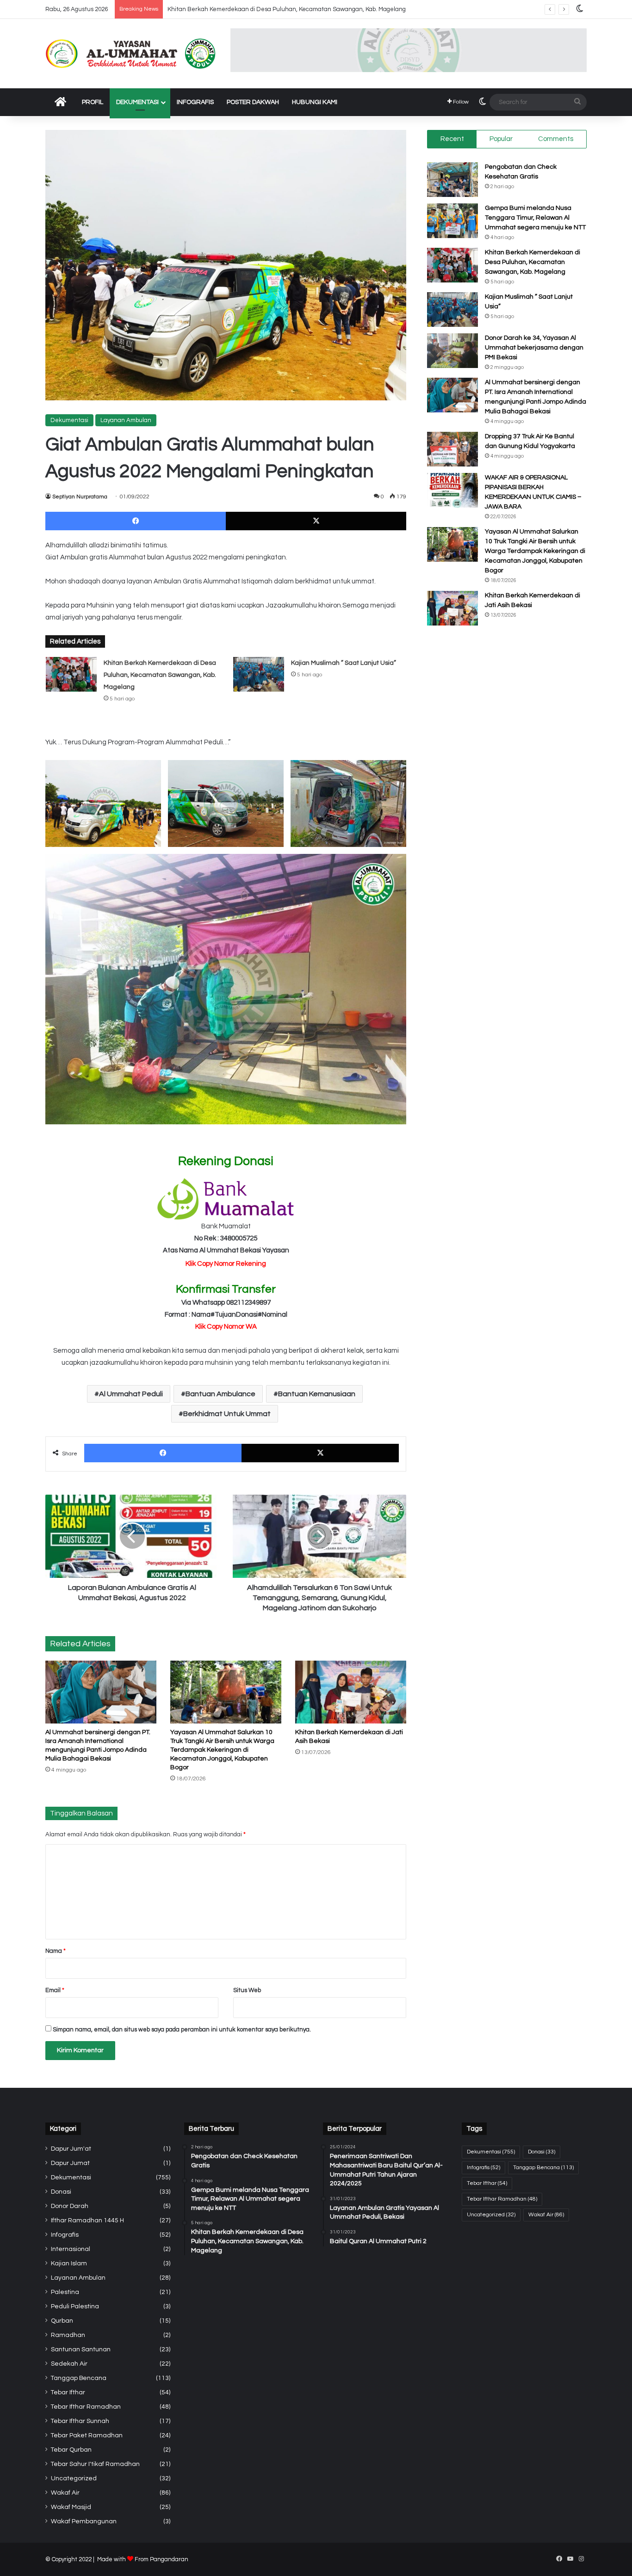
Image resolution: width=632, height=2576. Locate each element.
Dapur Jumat (70, 2163)
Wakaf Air (65, 2493)
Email (55, 1990)
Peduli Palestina (75, 2306)
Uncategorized (74, 2478)
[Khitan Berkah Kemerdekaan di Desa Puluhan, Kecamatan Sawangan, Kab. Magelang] (71, 674)
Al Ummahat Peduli (131, 1394)
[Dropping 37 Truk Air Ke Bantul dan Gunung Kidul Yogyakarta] (452, 449)
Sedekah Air (69, 2364)
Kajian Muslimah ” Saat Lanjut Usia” (344, 663)
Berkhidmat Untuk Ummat (227, 1414)
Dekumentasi (137, 102)
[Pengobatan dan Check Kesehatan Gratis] (452, 180)
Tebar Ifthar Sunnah (80, 2421)
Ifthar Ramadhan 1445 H (87, 2220)
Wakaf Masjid (71, 2507)
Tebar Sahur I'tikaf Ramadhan (95, 2464)
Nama (56, 1951)
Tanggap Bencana (79, 2378)
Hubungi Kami (315, 102)
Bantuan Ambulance (220, 1394)
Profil (93, 102)
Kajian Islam (69, 2263)
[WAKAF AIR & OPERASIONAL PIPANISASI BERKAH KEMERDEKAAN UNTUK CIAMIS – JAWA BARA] (452, 490)
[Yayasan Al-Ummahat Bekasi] (131, 54)
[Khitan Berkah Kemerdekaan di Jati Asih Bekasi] (351, 1692)
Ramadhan (68, 2335)
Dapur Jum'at (71, 2149)
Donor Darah (70, 2206)
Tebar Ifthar (68, 2392)
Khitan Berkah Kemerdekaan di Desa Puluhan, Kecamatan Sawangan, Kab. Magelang (160, 675)
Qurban (62, 2321)
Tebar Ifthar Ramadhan (86, 2407)
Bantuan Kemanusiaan (317, 1394)
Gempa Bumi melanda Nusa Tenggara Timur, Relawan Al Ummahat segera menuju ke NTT (535, 218)
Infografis (195, 102)
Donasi (61, 2192)
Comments (556, 139)
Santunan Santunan (81, 2349)
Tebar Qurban (71, 2450)
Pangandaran (169, 2559)
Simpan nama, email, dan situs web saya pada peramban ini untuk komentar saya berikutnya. (182, 2030)
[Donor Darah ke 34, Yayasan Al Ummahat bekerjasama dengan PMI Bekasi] (452, 351)
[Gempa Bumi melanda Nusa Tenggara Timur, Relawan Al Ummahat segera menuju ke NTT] (452, 221)
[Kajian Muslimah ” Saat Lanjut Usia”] (259, 674)
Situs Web (247, 1990)
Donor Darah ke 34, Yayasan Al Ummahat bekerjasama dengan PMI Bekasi (534, 348)
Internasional (71, 2249)
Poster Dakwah (253, 102)
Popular (501, 139)
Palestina (65, 2292)
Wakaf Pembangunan (84, 2521)
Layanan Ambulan (126, 420)
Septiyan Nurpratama (80, 497)
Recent (452, 139)
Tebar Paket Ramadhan (87, 2435)
